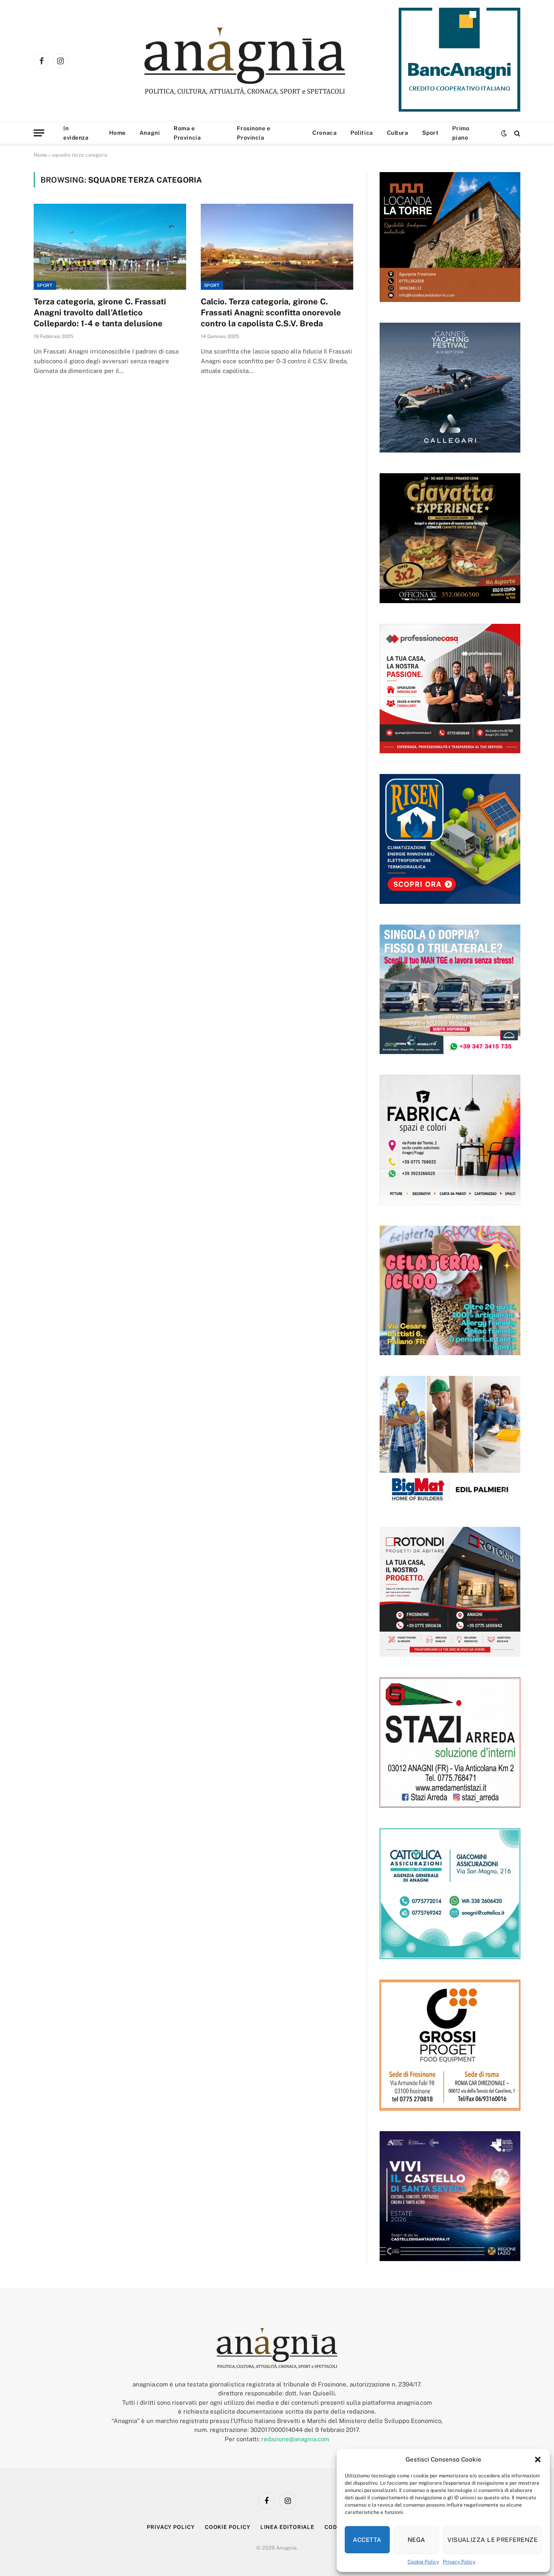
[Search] (516, 133)
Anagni (150, 133)
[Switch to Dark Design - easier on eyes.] (504, 133)
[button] (538, 2460)
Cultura (398, 133)
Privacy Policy (459, 2562)
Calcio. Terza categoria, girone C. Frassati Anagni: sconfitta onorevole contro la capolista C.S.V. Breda (271, 313)
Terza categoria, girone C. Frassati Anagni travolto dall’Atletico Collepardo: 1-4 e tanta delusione (100, 313)
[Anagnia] (268, 61)
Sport (431, 133)
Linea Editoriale (288, 2527)
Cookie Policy (423, 2562)
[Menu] (39, 133)
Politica (362, 133)
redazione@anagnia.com (295, 2439)
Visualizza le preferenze (492, 2540)
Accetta (367, 2540)
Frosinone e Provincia (253, 133)
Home (117, 133)
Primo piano (461, 133)
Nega (417, 2540)
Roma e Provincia (187, 133)
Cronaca (324, 133)
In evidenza (76, 133)
